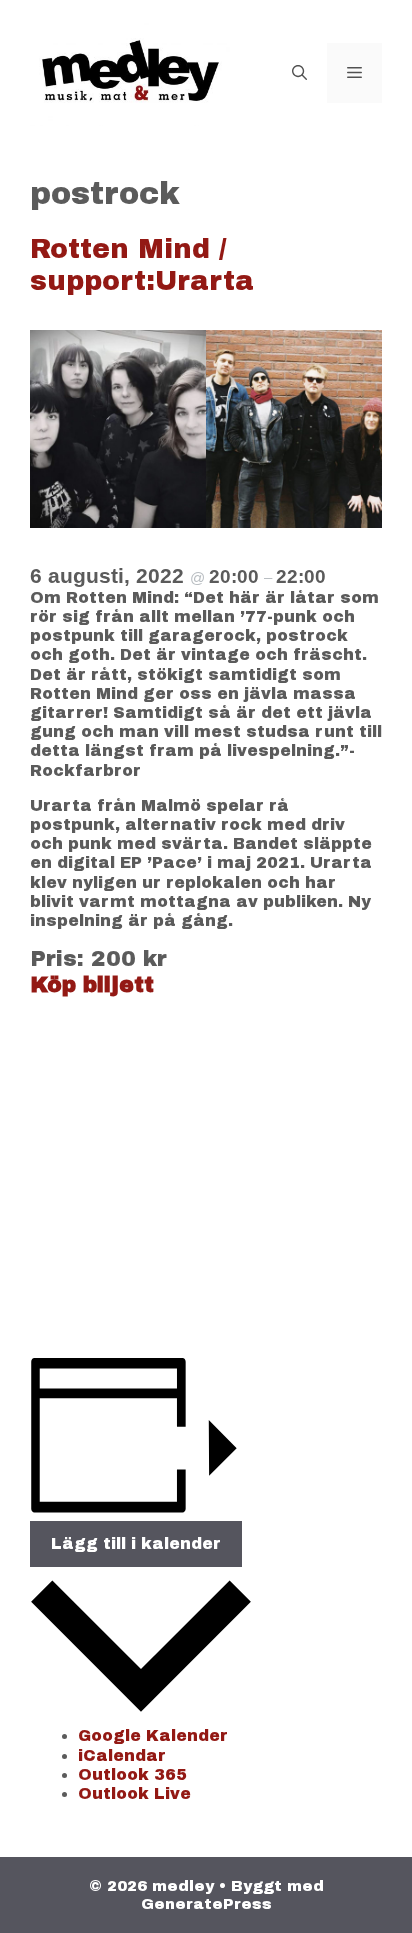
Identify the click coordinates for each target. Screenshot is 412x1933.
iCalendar (122, 1755)
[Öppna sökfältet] (299, 73)
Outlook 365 (132, 1774)
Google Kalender (153, 1735)
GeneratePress (206, 1904)
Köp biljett (92, 985)
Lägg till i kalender (136, 1543)
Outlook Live (134, 1793)
